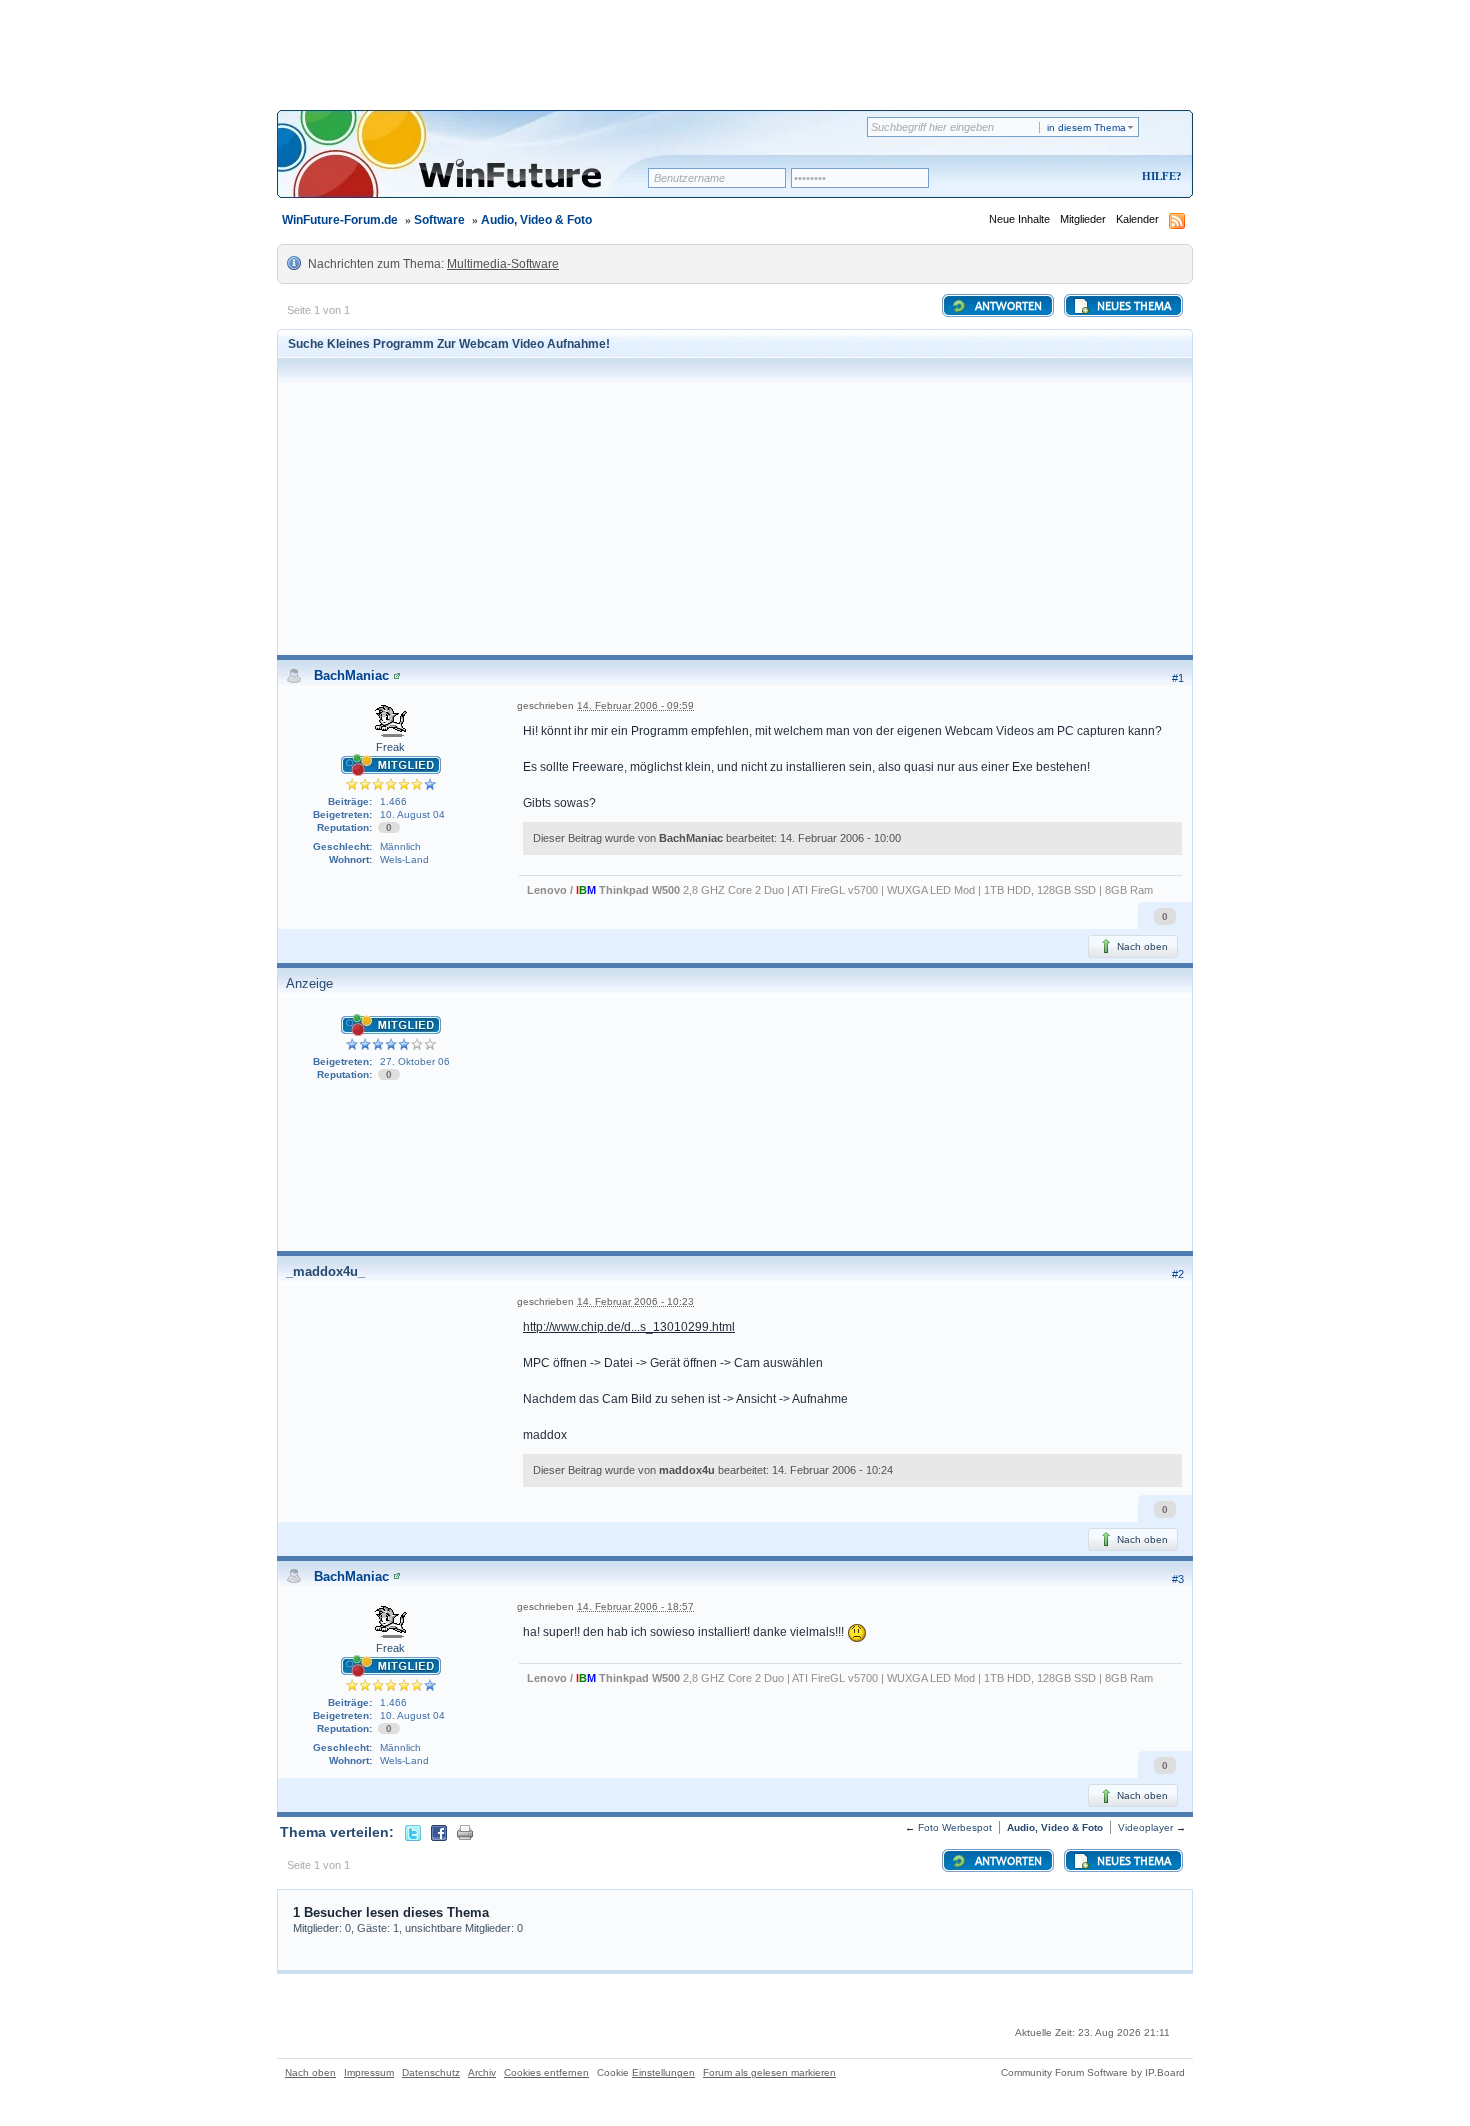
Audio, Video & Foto (536, 220)
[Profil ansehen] (397, 675)
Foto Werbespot (955, 1827)
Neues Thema (1132, 307)
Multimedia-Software (503, 264)
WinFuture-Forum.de (340, 220)
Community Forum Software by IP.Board (1093, 2072)
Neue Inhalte (1019, 219)
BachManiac (351, 675)
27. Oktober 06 (415, 1061)
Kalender (1137, 219)
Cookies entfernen (546, 2072)
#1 (1178, 678)
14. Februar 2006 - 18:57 (635, 1606)
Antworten (1007, 307)
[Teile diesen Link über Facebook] (439, 1832)
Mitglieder (1083, 219)
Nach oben (1141, 946)
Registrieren (1078, 177)
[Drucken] (465, 1832)
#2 (1178, 1274)
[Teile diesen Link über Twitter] (413, 1832)
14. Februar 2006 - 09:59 (635, 705)
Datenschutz (431, 2072)
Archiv (482, 2072)
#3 (1178, 1579)
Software (439, 220)
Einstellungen (663, 2072)
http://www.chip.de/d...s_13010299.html (629, 1327)
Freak (390, 747)
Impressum (369, 2072)
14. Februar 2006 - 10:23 (635, 1301)
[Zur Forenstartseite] (469, 167)
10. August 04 (412, 814)
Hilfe (1159, 176)
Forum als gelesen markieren (769, 2072)
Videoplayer (1145, 1827)
